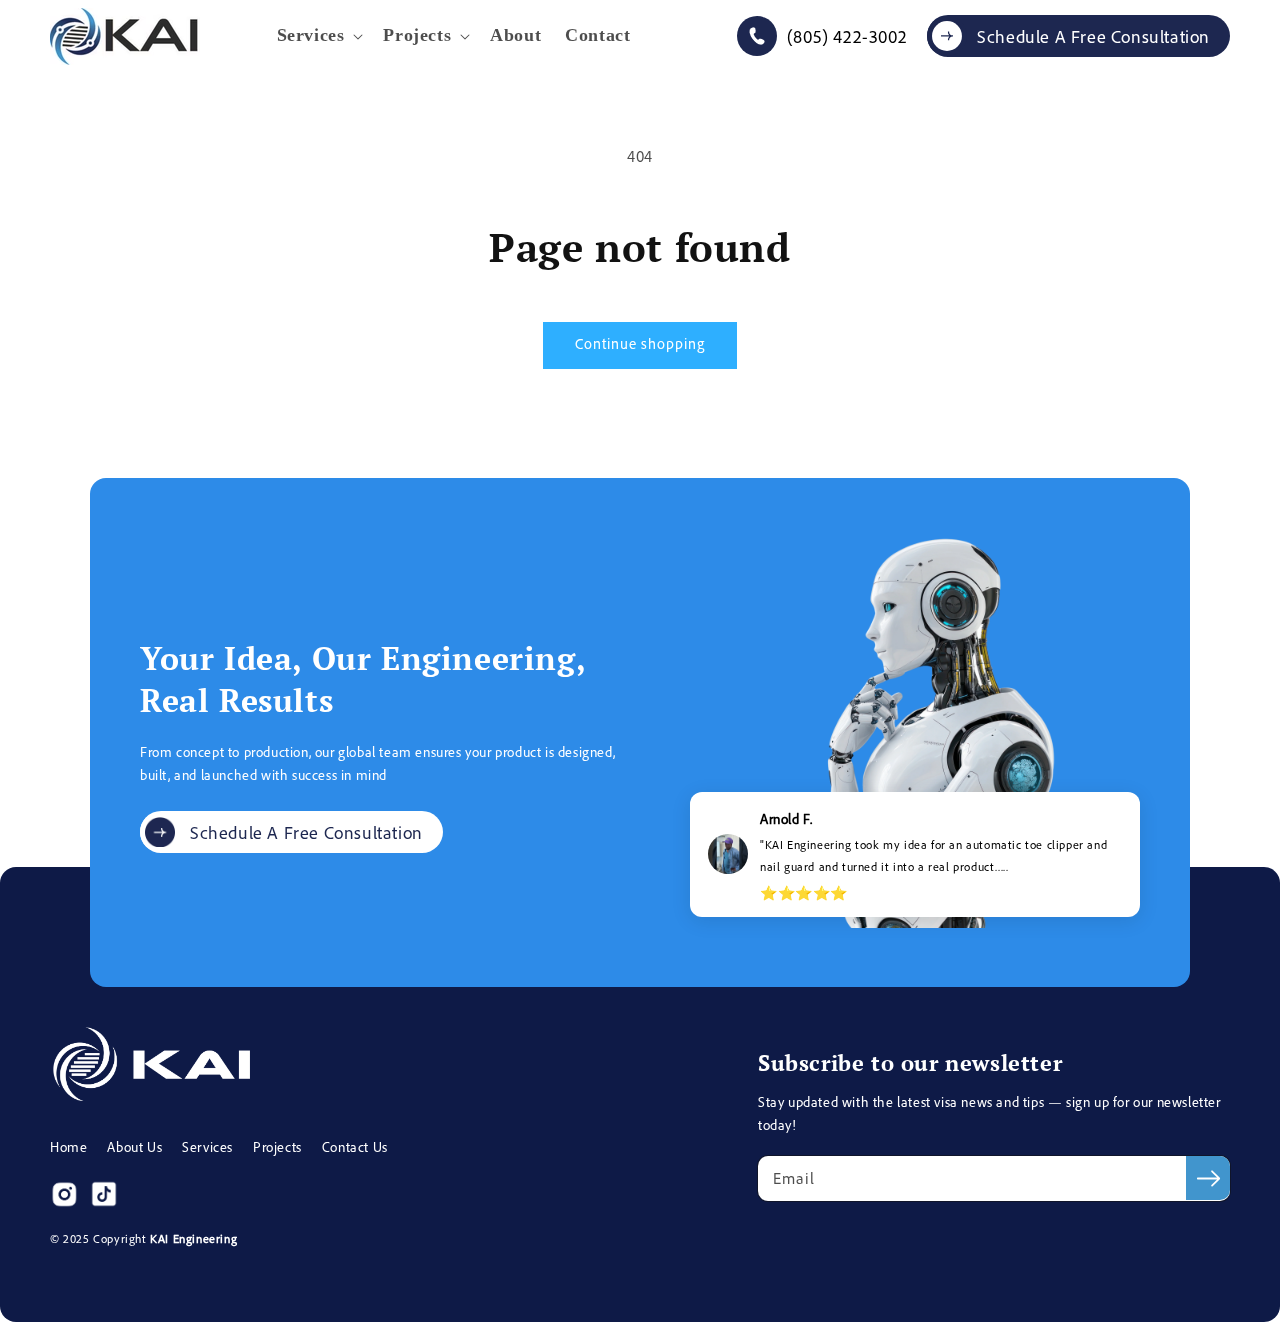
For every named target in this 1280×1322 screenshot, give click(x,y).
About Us (134, 1146)
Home (68, 1146)
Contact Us (355, 1146)
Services (207, 1146)
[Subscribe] (1208, 1178)
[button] (318, 35)
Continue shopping (640, 343)
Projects (277, 1146)
